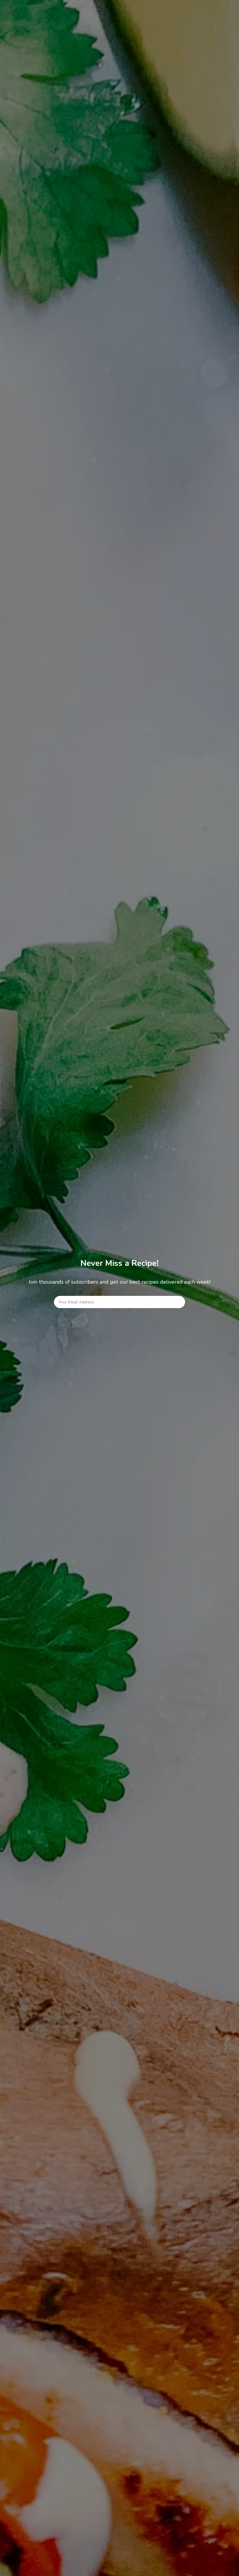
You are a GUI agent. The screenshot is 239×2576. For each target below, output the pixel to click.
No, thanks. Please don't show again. (119, 2565)
